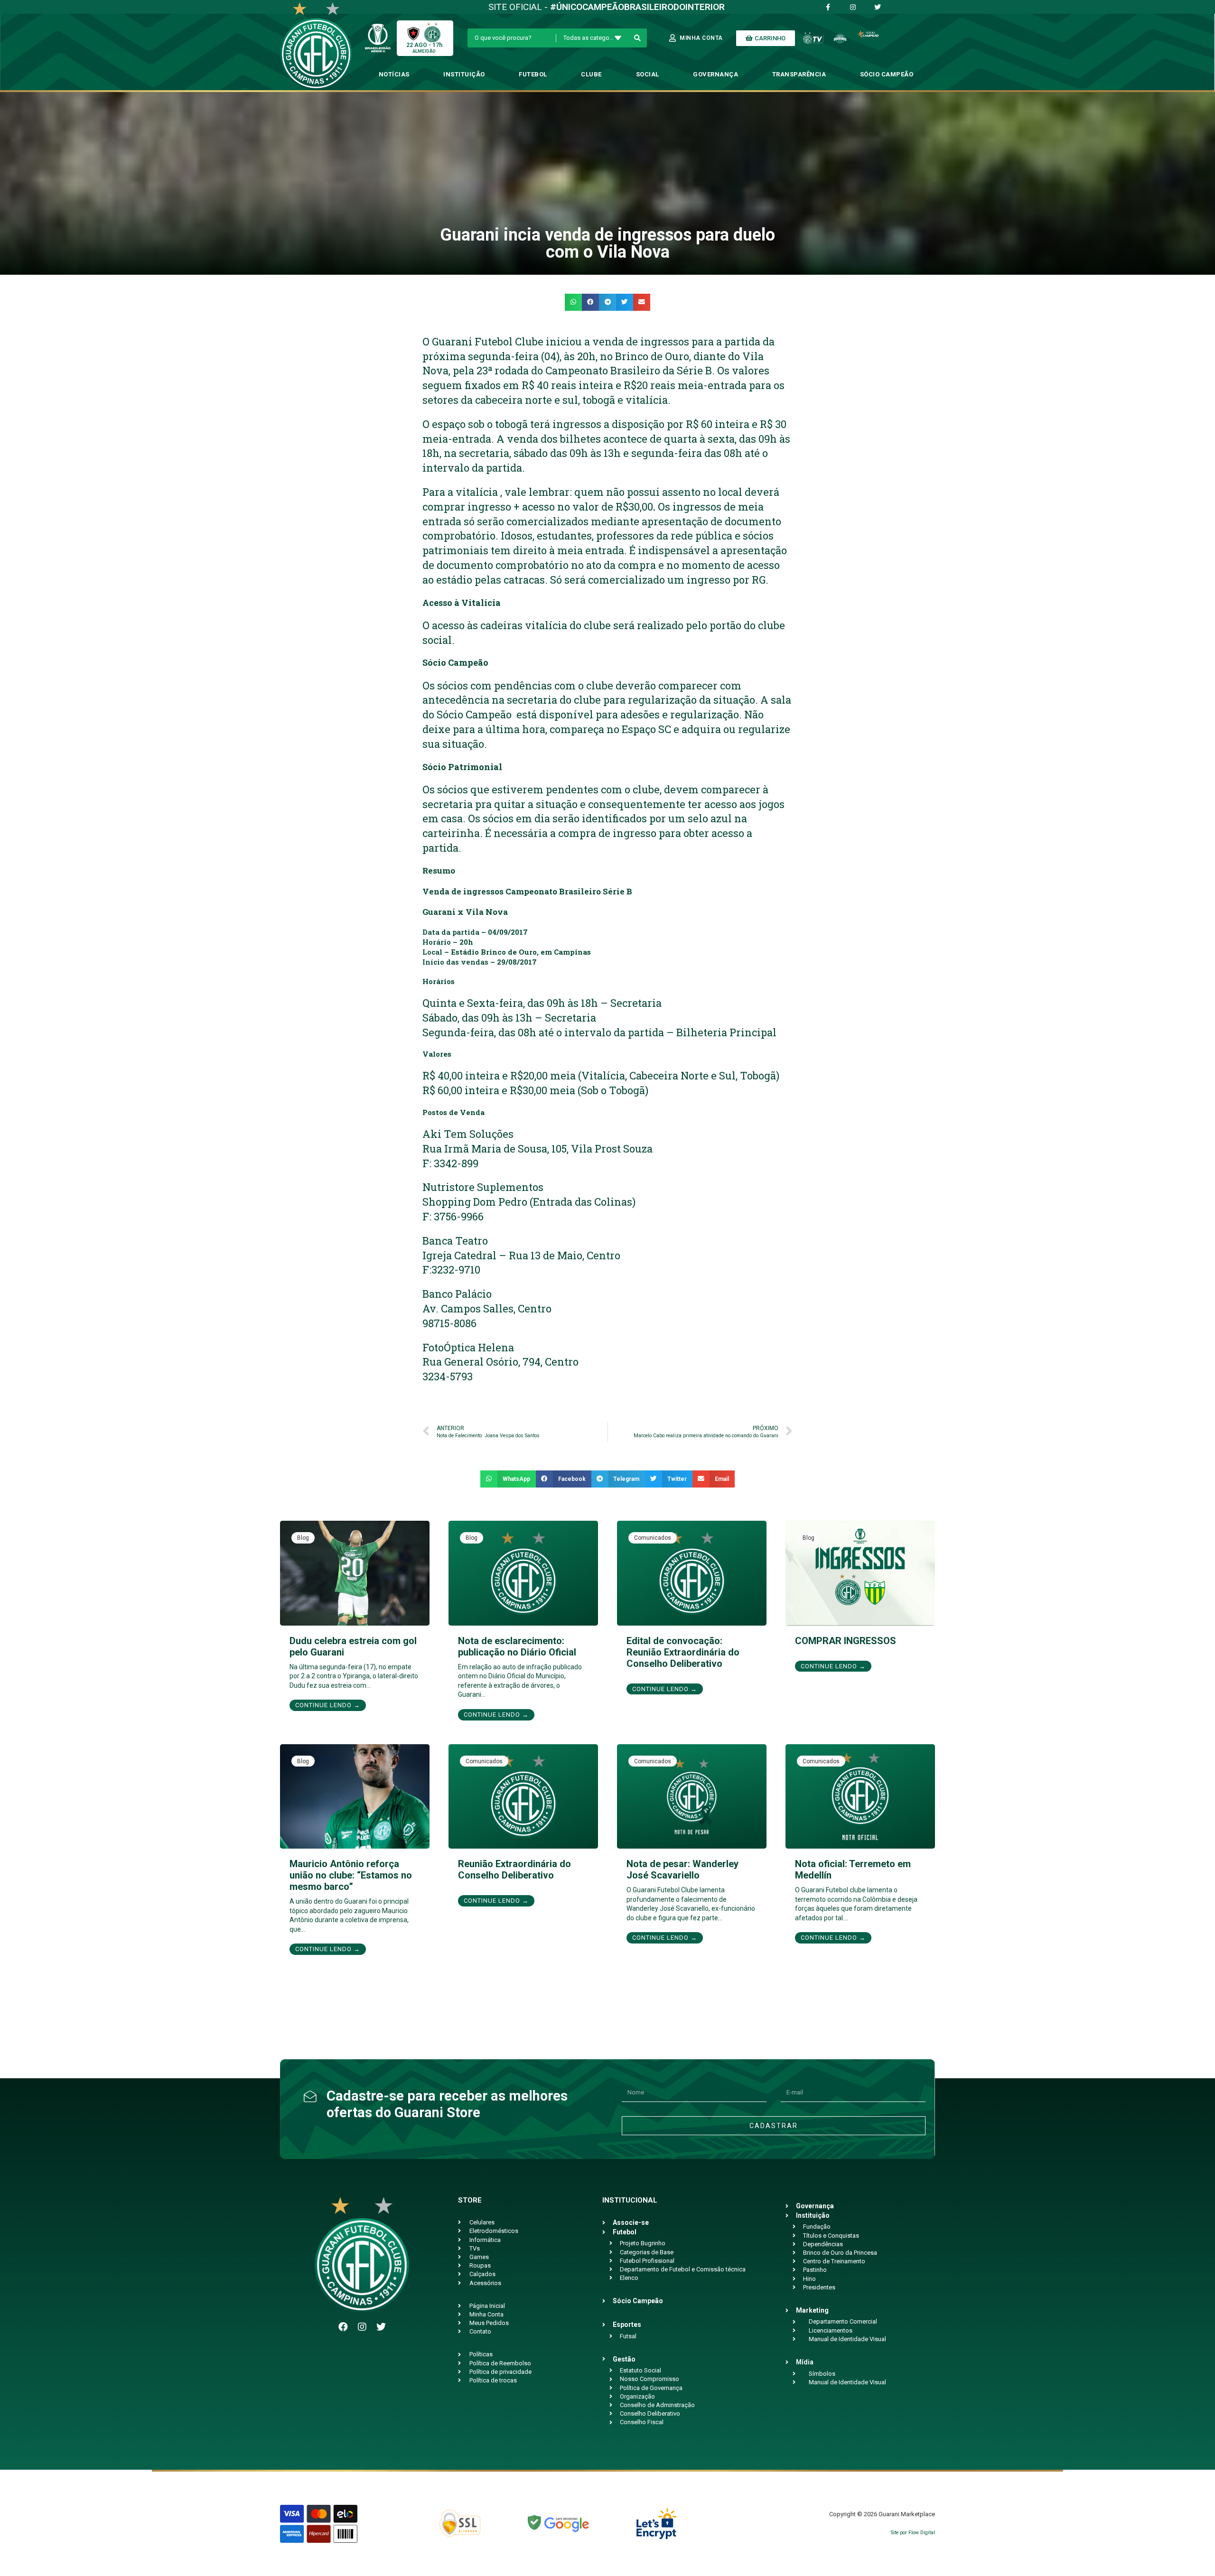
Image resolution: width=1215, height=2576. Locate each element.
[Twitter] (381, 2327)
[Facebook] (343, 2327)
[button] (573, 302)
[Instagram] (362, 2327)
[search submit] (638, 38)
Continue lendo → (328, 1705)
